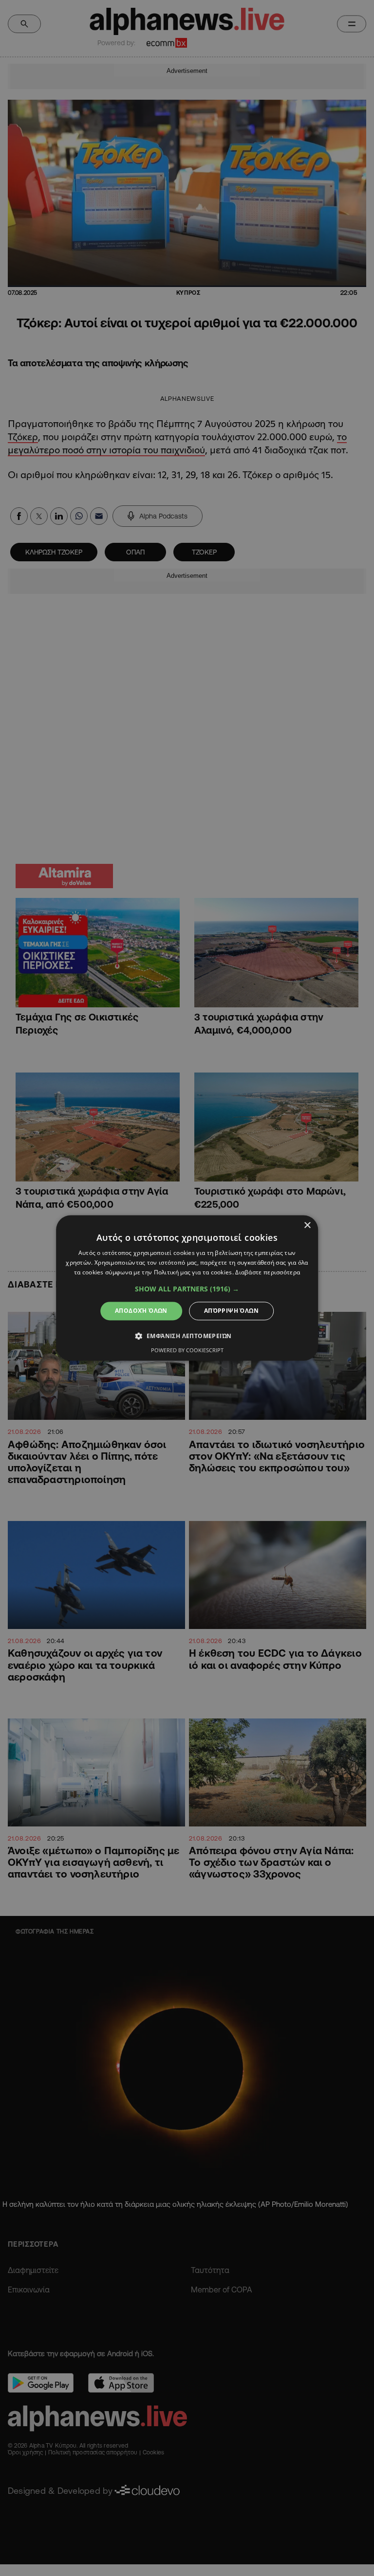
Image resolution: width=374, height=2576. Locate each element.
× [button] (307, 1225)
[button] (187, 1289)
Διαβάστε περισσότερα (268, 1272)
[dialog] (187, 1288)
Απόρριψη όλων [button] (231, 1311)
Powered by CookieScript (187, 1351)
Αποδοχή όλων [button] (141, 1311)
